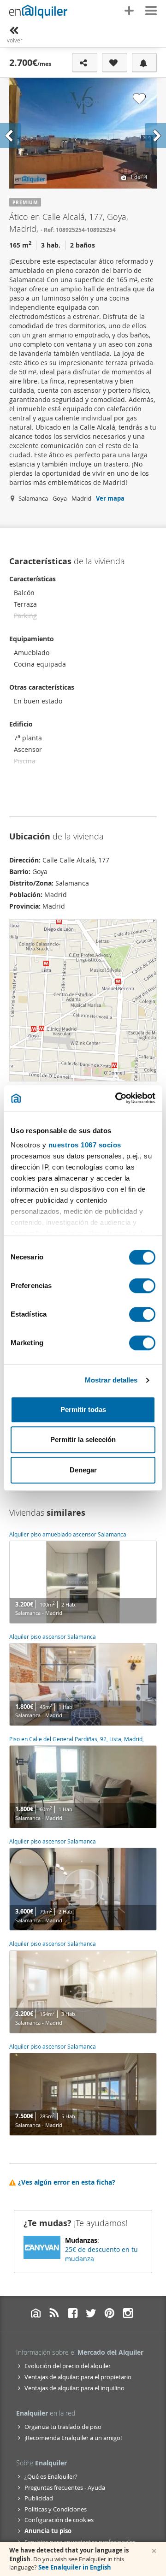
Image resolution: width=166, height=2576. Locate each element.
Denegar (83, 1470)
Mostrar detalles (111, 1380)
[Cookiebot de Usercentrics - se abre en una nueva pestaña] (117, 1098)
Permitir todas (83, 1409)
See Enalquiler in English (75, 2567)
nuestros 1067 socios (85, 1145)
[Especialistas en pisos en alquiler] (38, 12)
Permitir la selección (83, 1439)
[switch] (142, 1286)
